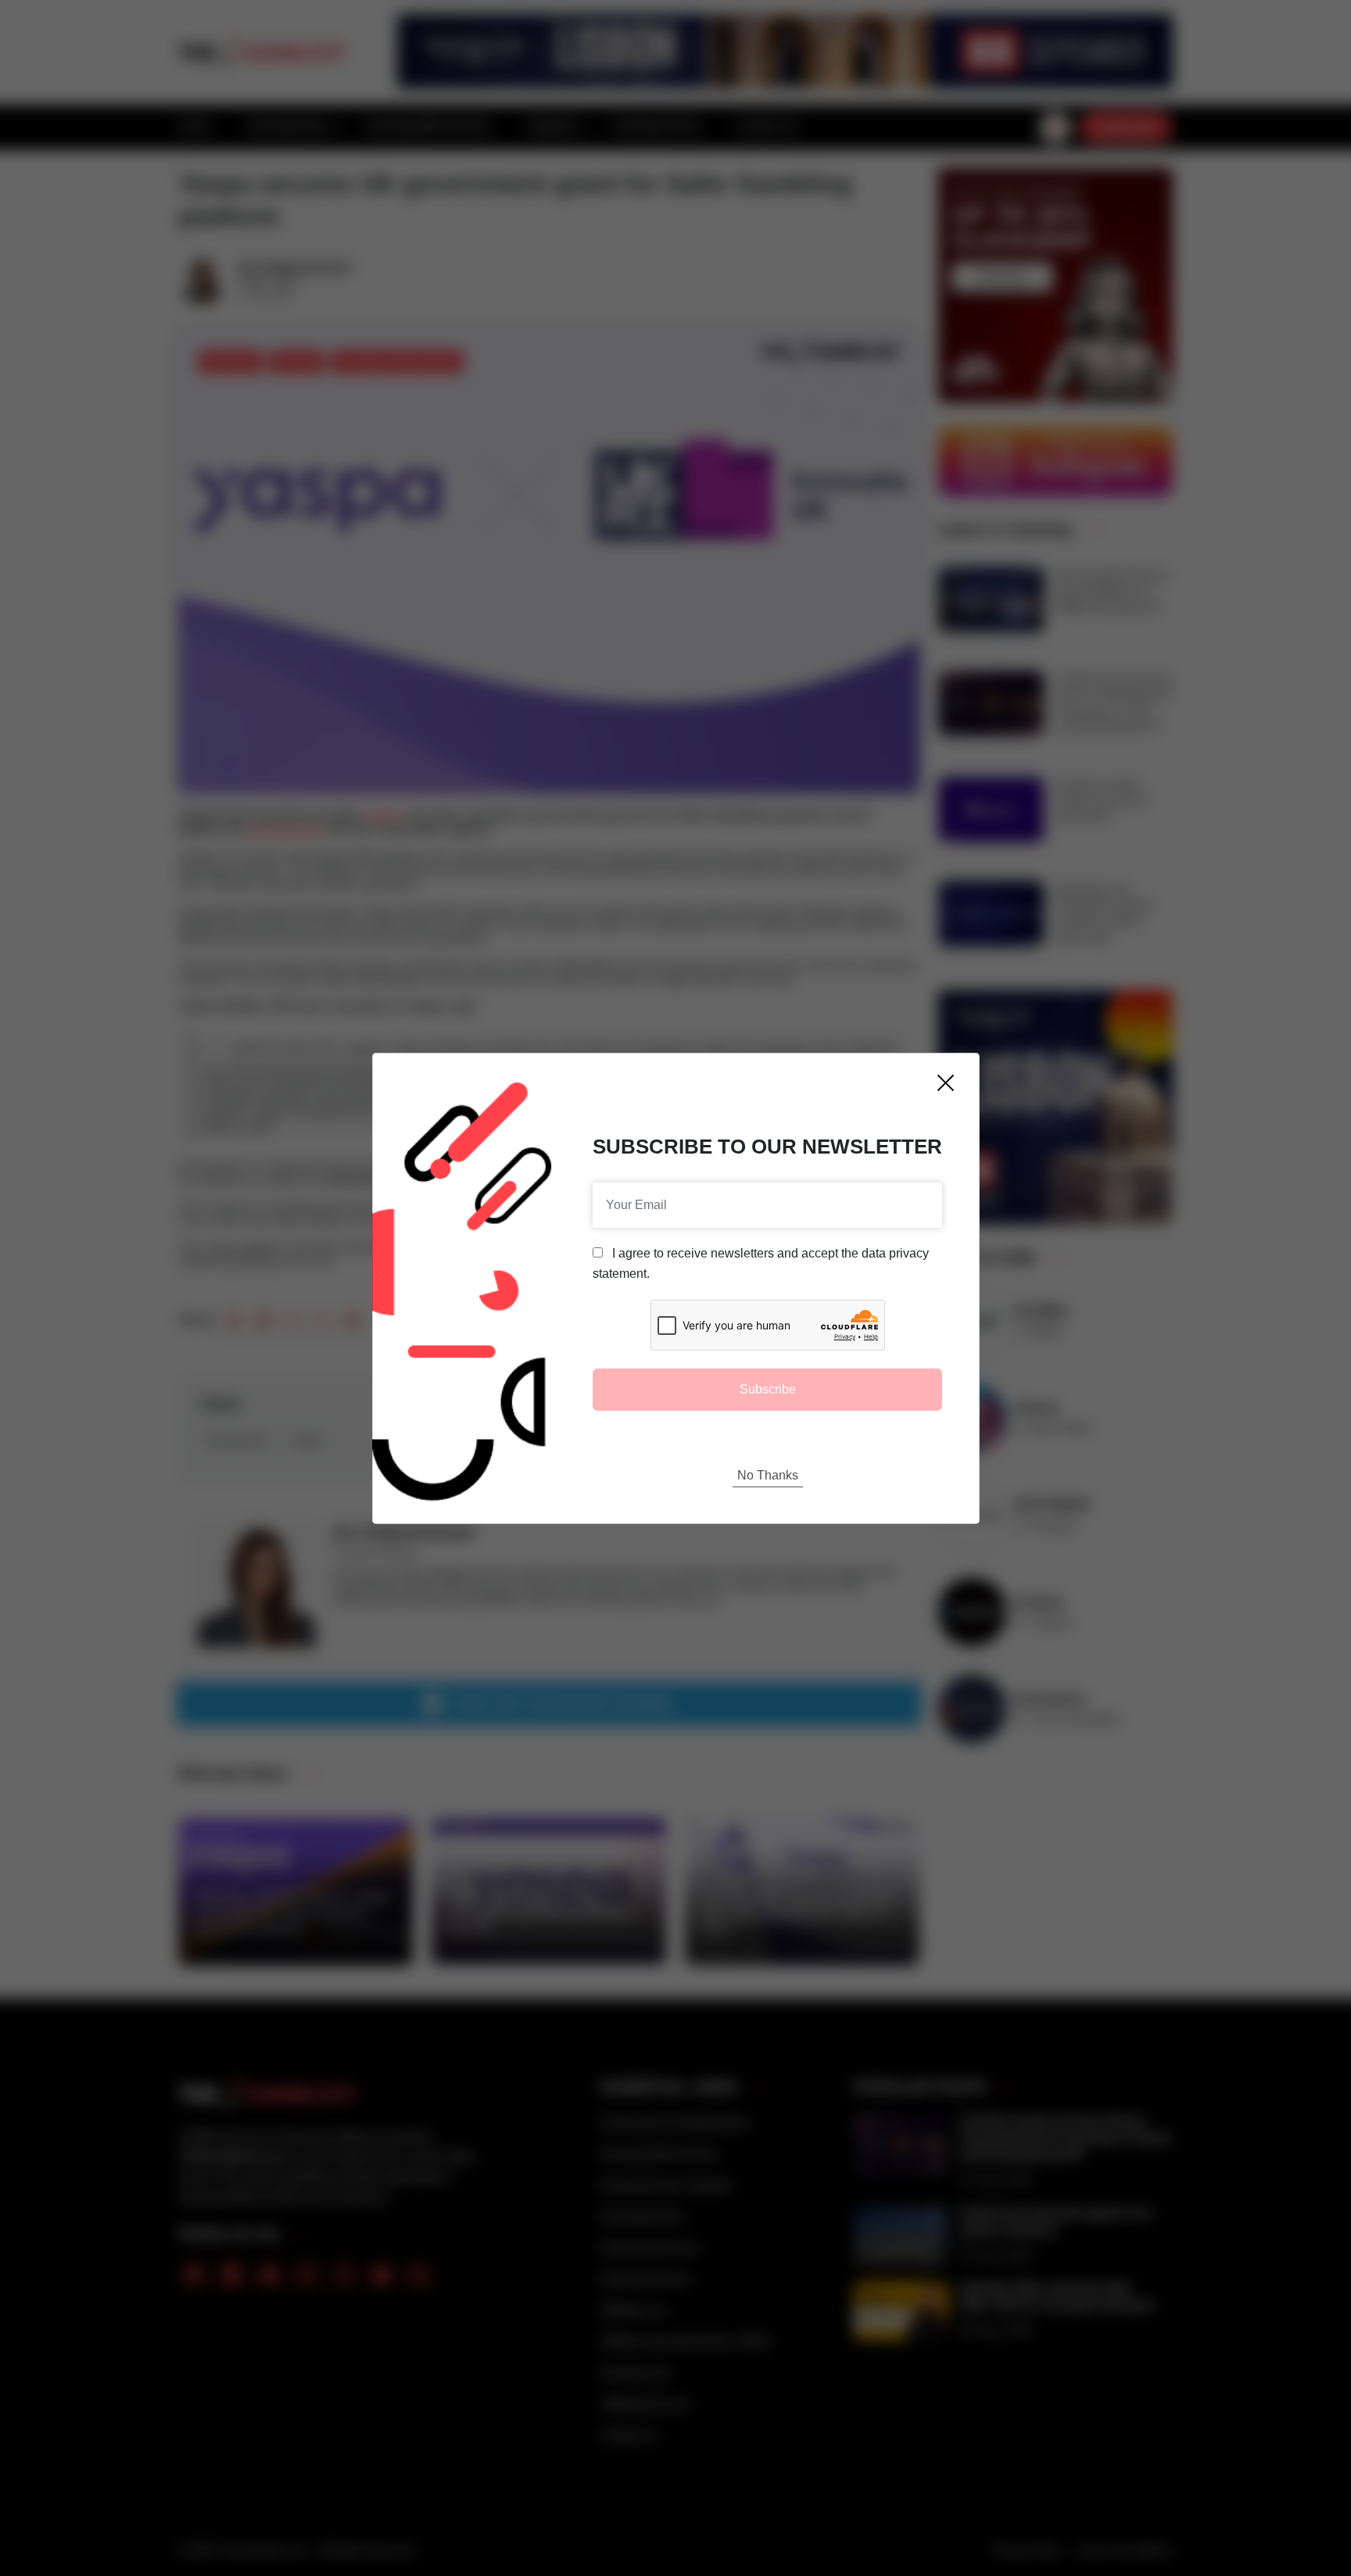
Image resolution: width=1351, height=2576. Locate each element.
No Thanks (768, 1475)
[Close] (946, 1083)
